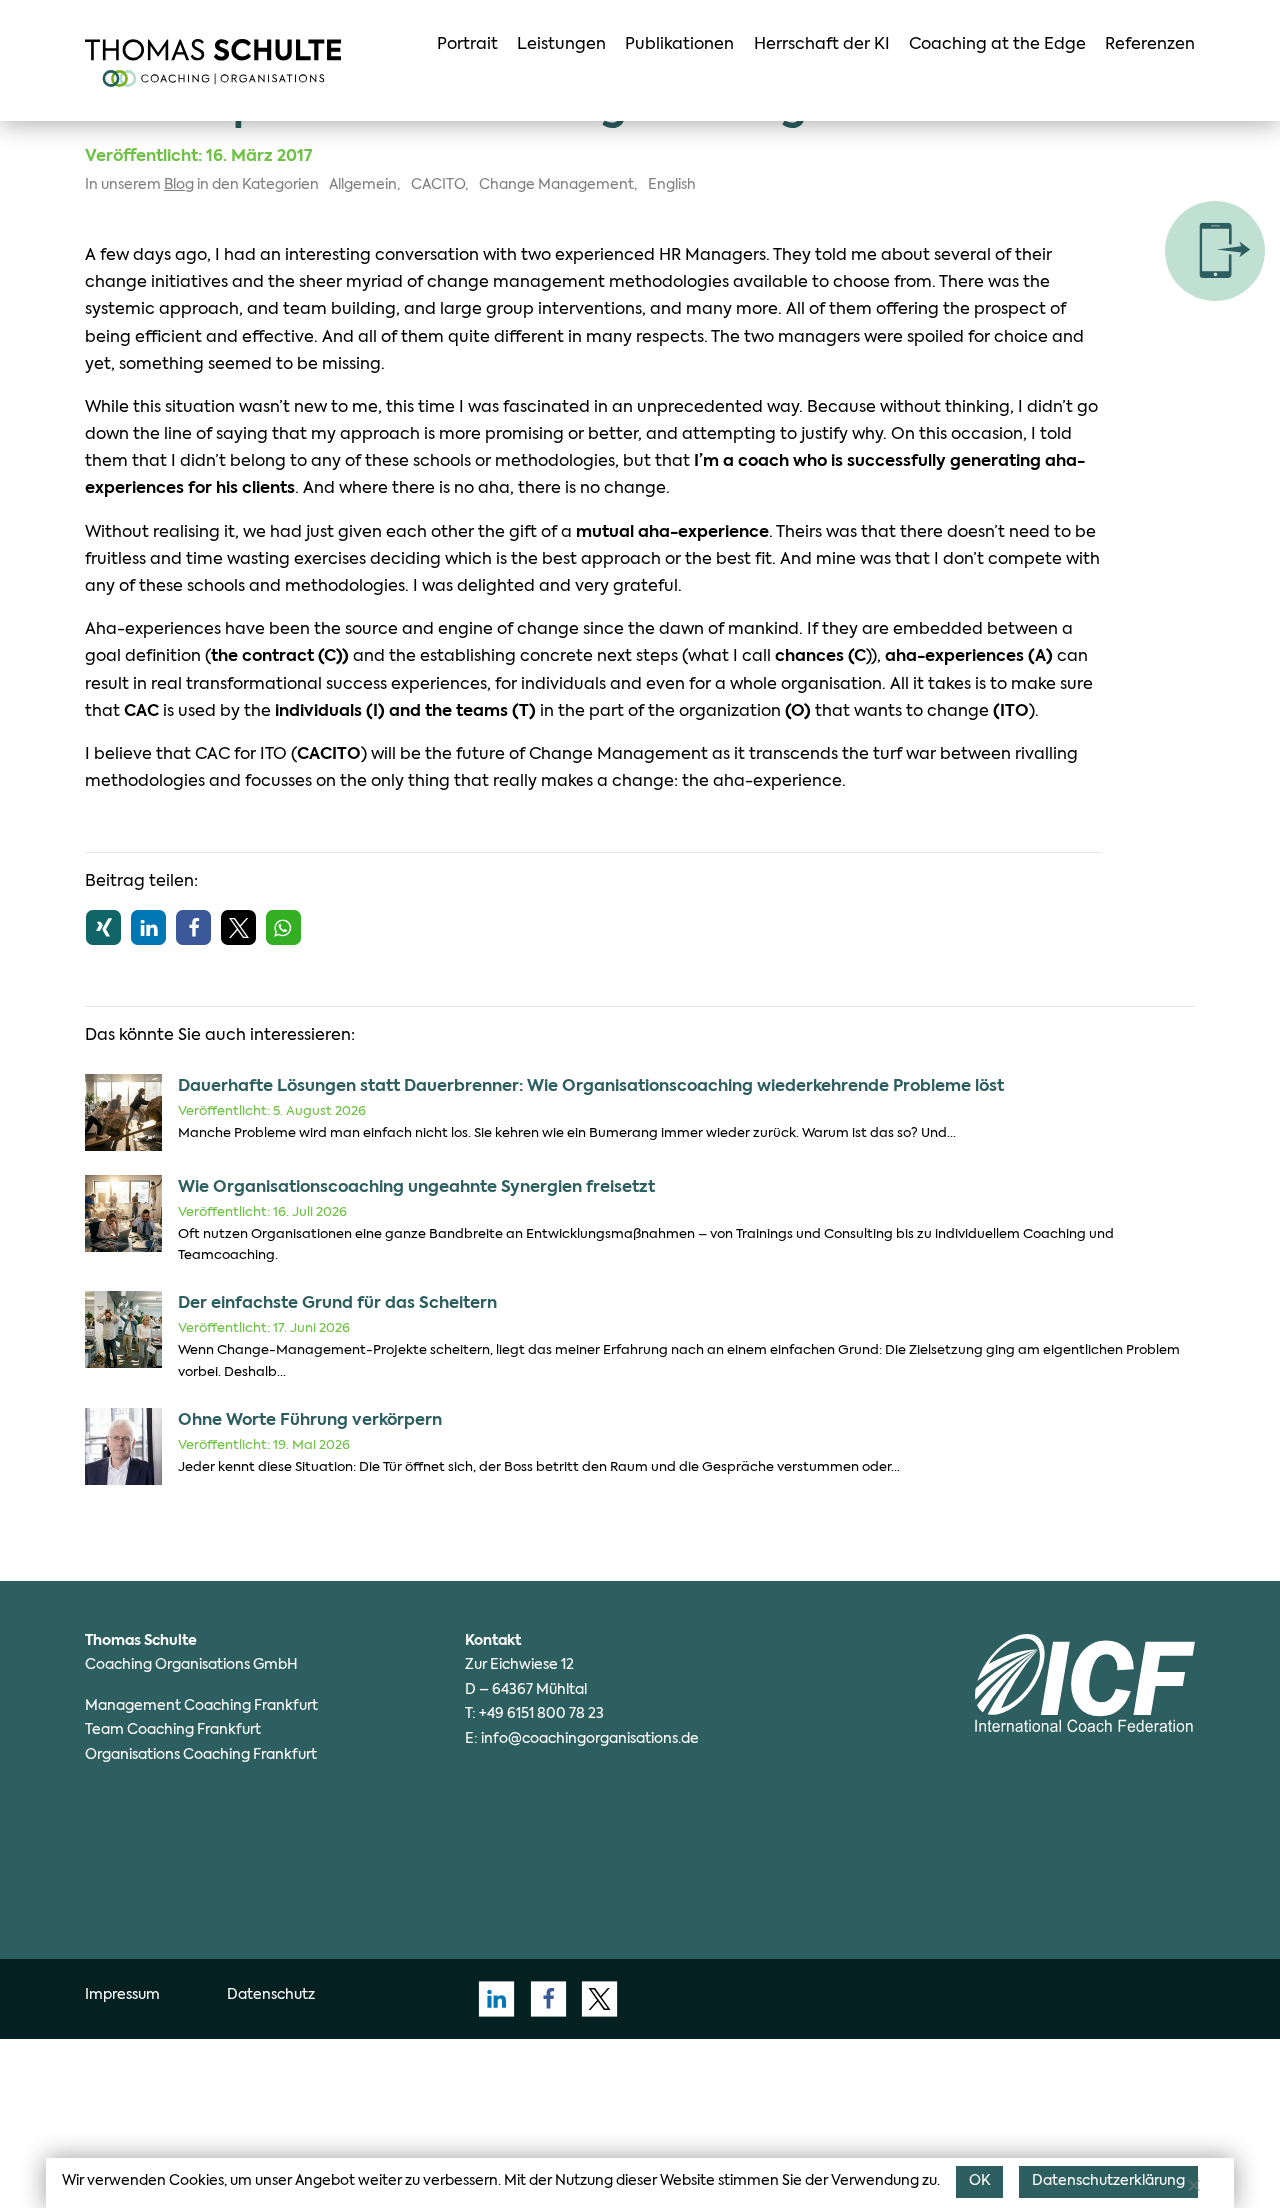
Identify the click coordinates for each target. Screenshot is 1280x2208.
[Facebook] (542, 1998)
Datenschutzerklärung (1108, 2181)
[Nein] (1193, 2185)
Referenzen (1150, 45)
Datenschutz (271, 1995)
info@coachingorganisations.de (590, 1739)
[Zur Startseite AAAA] (213, 63)
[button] (103, 927)
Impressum (122, 1995)
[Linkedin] (491, 1998)
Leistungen (561, 45)
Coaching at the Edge (997, 45)
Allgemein (363, 185)
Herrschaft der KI (822, 45)
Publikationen (679, 45)
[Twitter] (594, 1998)
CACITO (438, 185)
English (672, 185)
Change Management (556, 185)
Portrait (467, 45)
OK (979, 2181)
